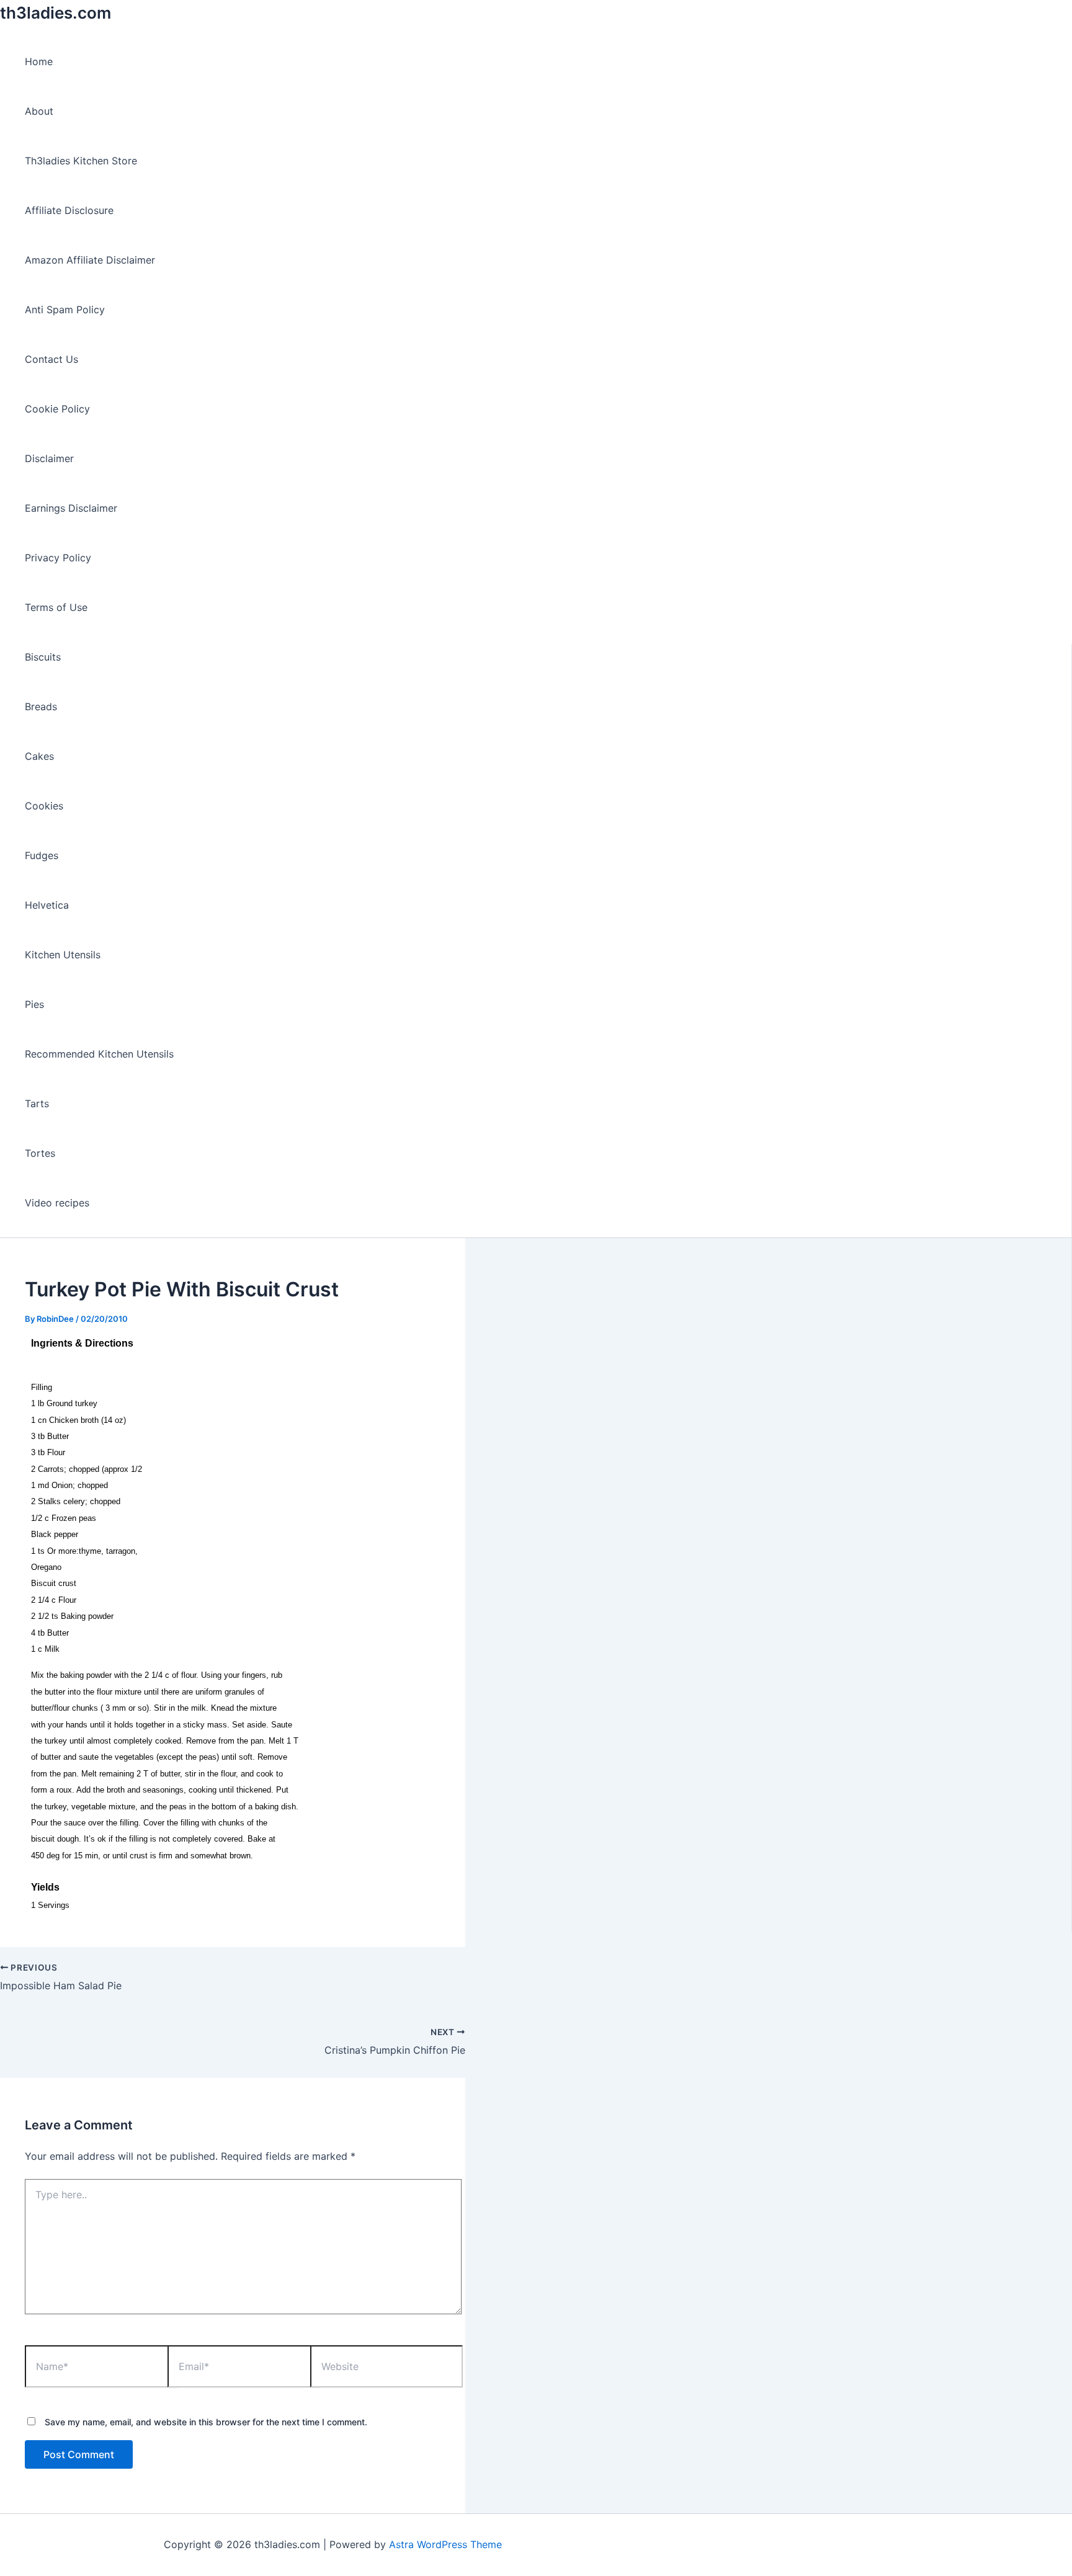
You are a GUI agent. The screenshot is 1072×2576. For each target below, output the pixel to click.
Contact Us (51, 359)
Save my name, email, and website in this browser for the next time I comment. (206, 2422)
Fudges (42, 855)
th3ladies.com (56, 13)
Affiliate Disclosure (69, 210)
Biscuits (43, 657)
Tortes (40, 1153)
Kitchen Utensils (63, 955)
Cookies (44, 806)
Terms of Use (56, 607)
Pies (34, 1004)
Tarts (37, 1103)
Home (39, 61)
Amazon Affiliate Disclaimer (90, 260)
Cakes (39, 756)
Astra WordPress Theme (445, 2544)
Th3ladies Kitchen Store (81, 161)
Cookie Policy (57, 409)
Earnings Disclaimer (71, 508)
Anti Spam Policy (65, 310)
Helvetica (47, 905)
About (39, 111)
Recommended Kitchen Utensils (99, 1054)
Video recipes (57, 1203)
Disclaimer (49, 458)
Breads (41, 706)
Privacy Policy (58, 558)
